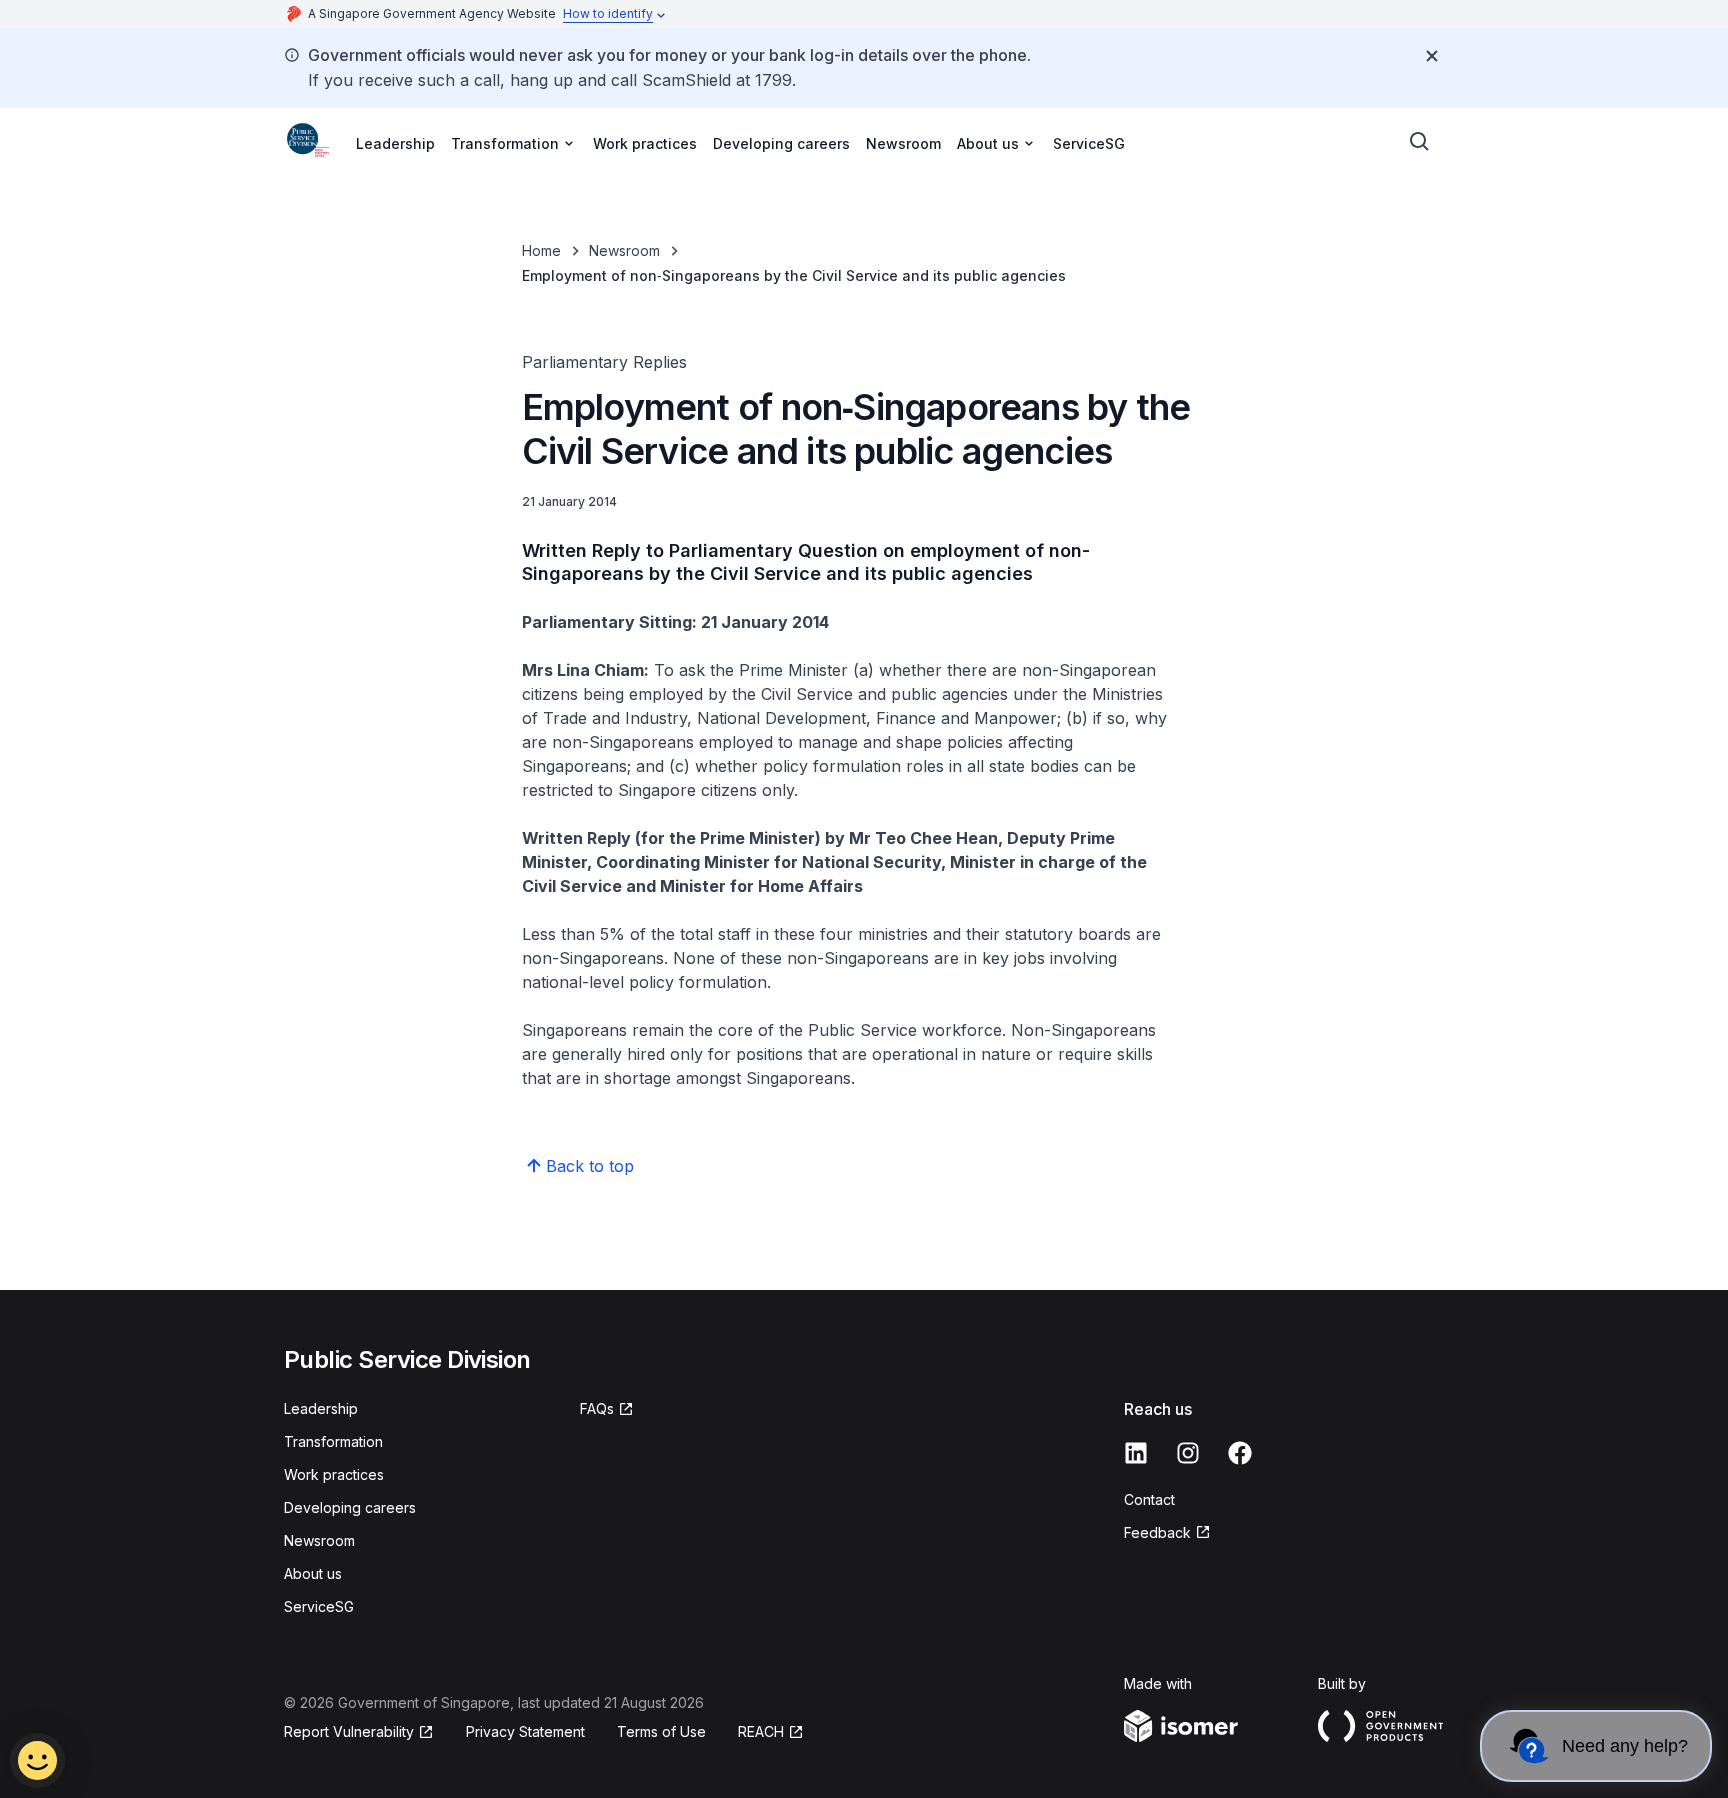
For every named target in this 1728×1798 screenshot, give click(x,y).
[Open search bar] (1420, 142)
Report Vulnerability (349, 1731)
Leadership (395, 143)
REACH (761, 1731)
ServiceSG (1089, 143)
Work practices (645, 143)
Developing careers (781, 143)
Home (541, 250)
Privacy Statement (525, 1731)
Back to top (590, 1166)
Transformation (333, 1441)
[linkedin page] (1136, 1453)
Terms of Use (661, 1731)
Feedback (1157, 1532)
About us (313, 1573)
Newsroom (903, 143)
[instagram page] (1188, 1453)
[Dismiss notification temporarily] (1432, 56)
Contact (1149, 1499)
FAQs (597, 1408)
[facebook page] (1240, 1453)
